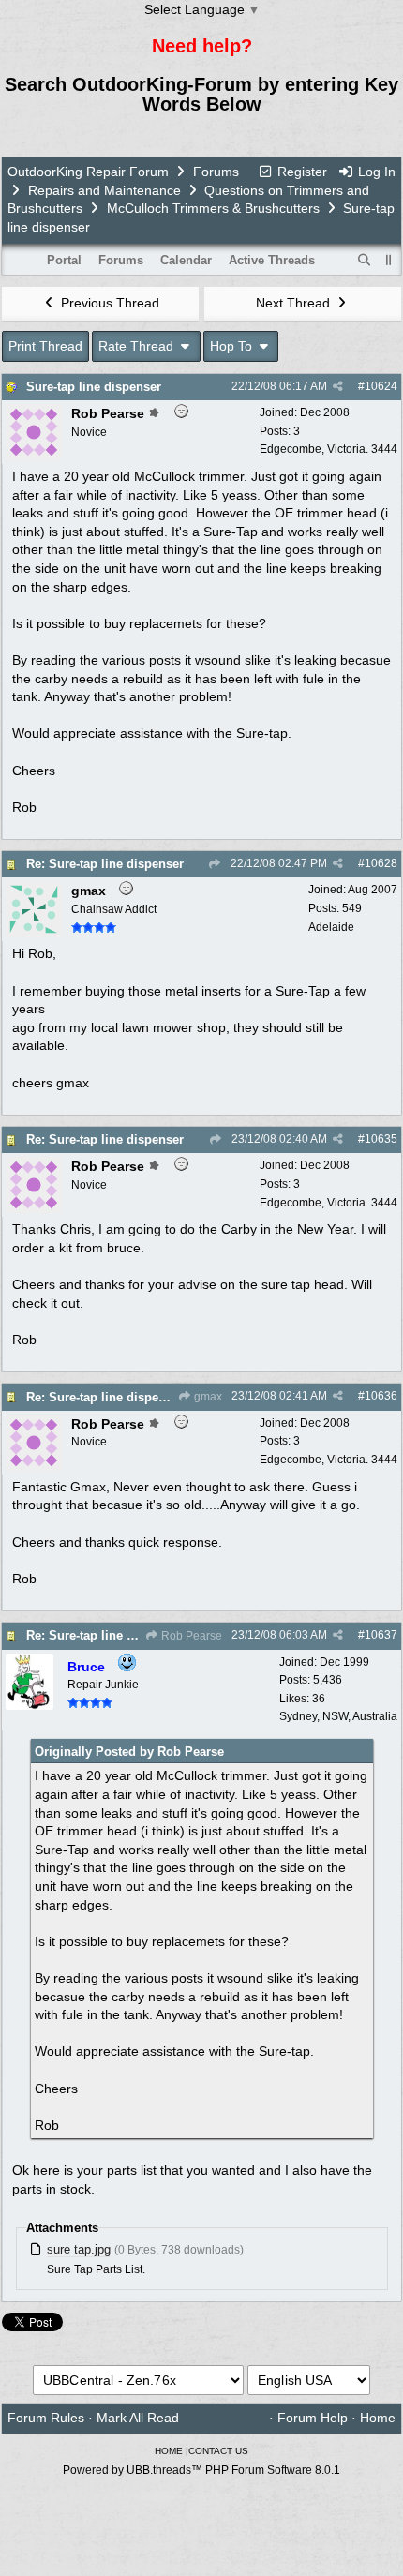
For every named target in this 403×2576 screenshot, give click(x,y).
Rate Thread (138, 346)
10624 (381, 386)
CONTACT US (218, 2451)
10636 (381, 1396)
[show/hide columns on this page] (389, 260)
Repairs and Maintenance (104, 190)
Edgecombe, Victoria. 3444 (328, 449)
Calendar (186, 260)
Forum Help (313, 2418)
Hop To (233, 346)
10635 (381, 1139)
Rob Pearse (190, 1636)
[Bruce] (30, 1705)
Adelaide (331, 927)
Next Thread (295, 303)
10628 (381, 863)
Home (378, 2418)
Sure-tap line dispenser (94, 387)
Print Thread (45, 346)
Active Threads (272, 260)
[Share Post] (338, 386)
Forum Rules (46, 2418)
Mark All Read (138, 2418)
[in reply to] (214, 864)
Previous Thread (108, 303)
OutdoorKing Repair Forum (88, 172)
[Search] (365, 261)
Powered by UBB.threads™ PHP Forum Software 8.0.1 (201, 2470)
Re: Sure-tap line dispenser (105, 864)
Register (300, 172)
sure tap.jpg (79, 2249)
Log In (375, 172)
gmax (207, 1397)
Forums (216, 172)
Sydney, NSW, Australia (338, 1716)
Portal (64, 260)
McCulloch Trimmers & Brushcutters (213, 208)
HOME (169, 2451)
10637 (381, 1635)
